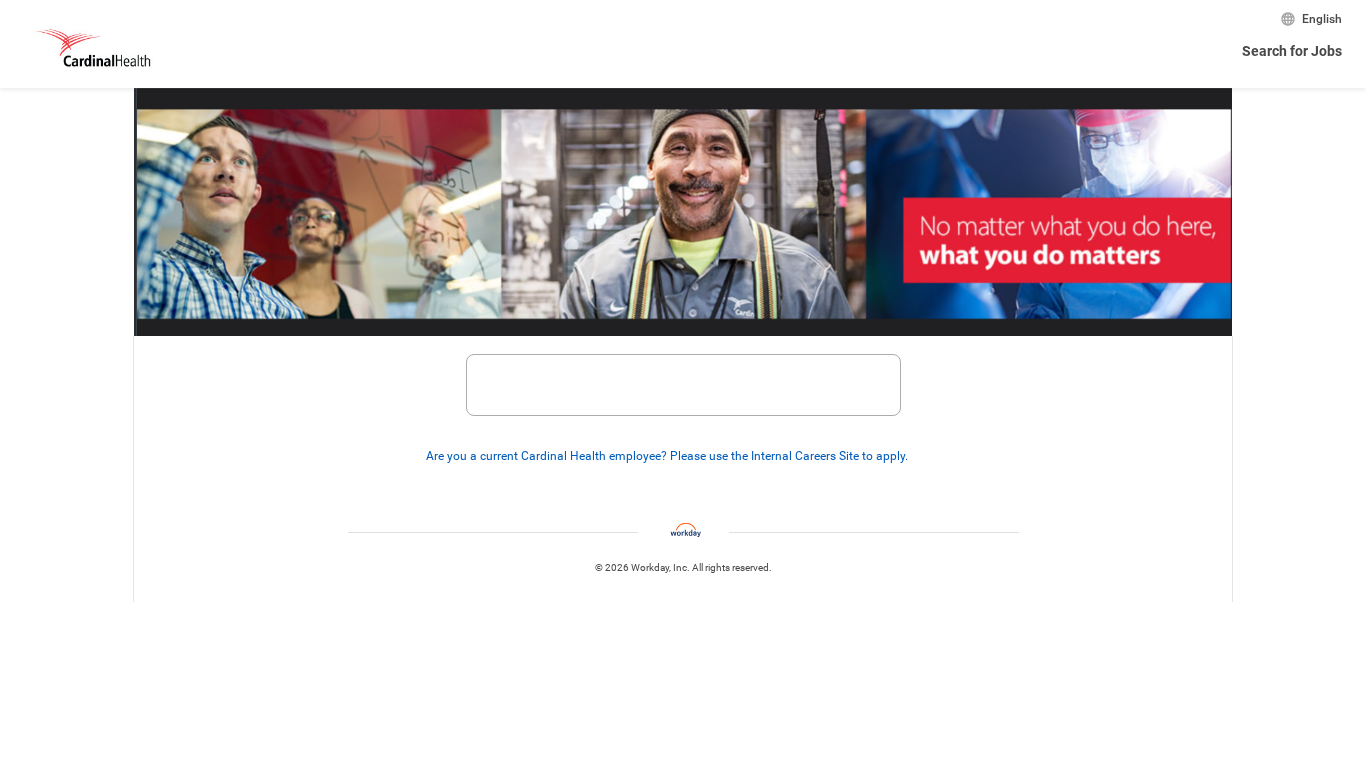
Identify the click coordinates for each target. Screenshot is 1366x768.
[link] (918, 457)
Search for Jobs (1292, 51)
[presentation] (683, 456)
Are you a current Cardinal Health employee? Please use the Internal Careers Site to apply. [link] (667, 456)
